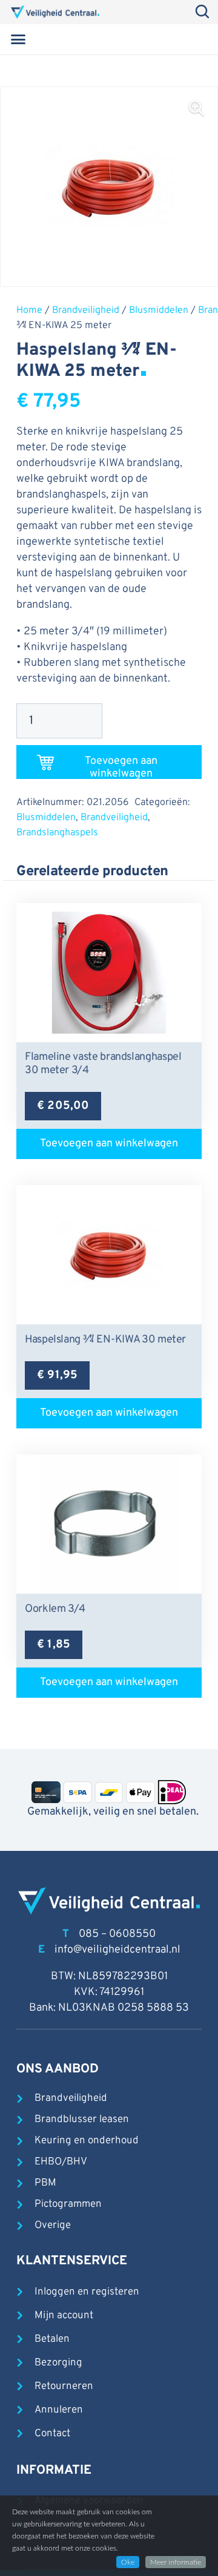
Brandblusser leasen (82, 2120)
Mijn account (64, 2316)
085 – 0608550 (117, 1934)
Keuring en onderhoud (87, 2141)
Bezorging (58, 2363)
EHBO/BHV (61, 2162)
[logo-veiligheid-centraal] (55, 12)
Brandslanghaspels (57, 833)
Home (29, 310)
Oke (128, 2562)
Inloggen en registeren (87, 2292)
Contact (52, 2434)
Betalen (52, 2339)
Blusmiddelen (159, 310)
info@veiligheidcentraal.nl (117, 1950)
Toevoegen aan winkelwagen (121, 767)
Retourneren (64, 2387)
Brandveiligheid (86, 310)
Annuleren (59, 2410)
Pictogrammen (68, 2204)
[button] (18, 39)
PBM (45, 2183)
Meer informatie (176, 2562)
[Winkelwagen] (190, 39)
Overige (53, 2226)
